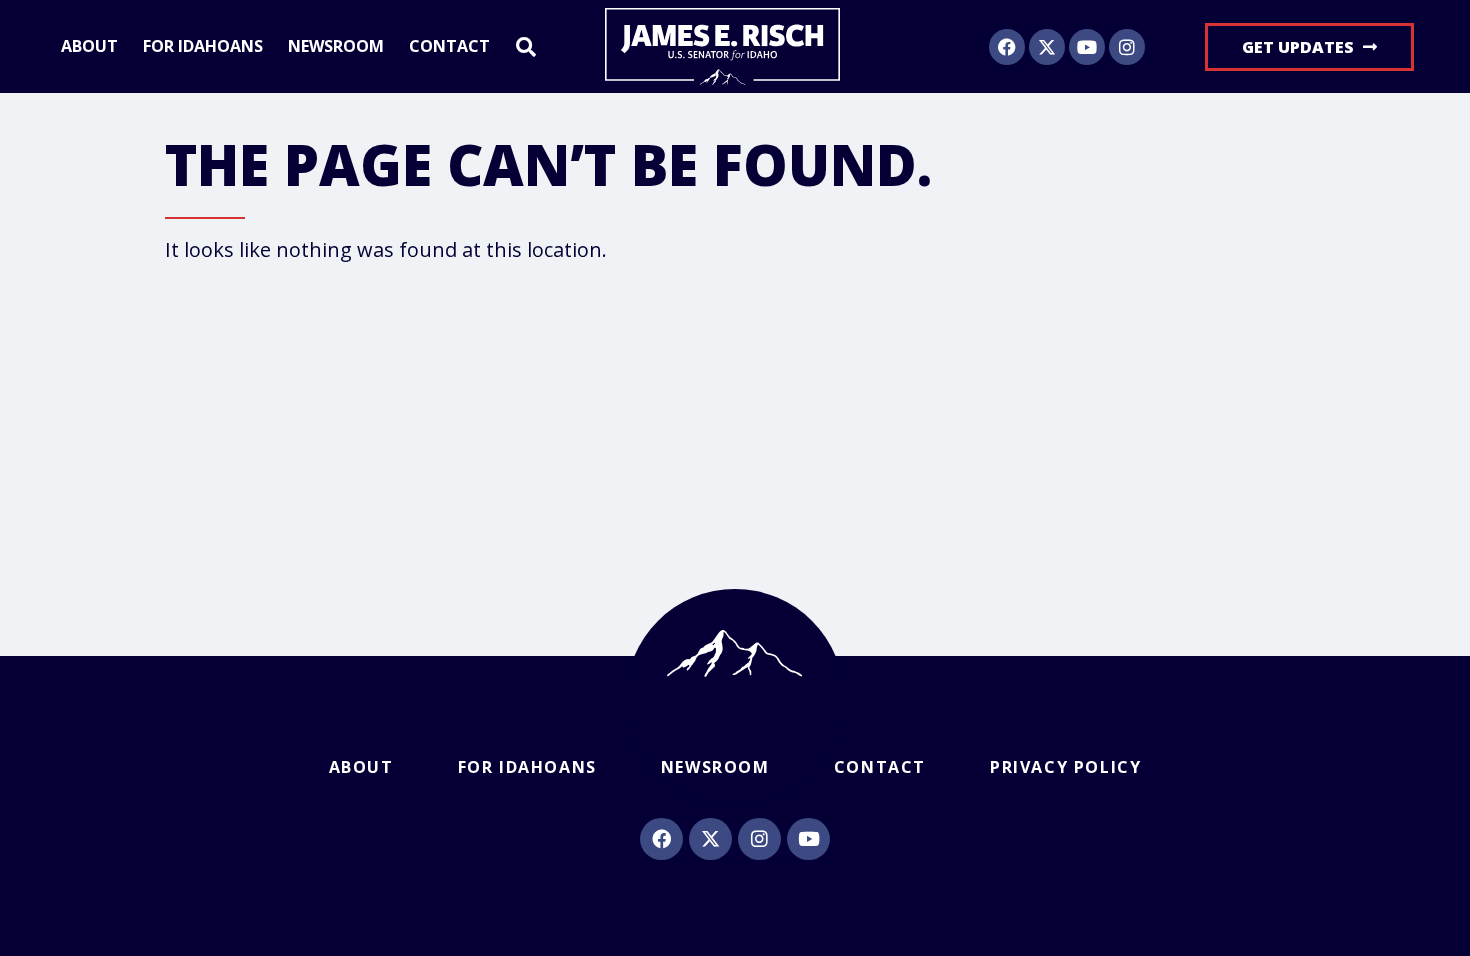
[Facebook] (1007, 47)
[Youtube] (1087, 47)
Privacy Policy (1065, 767)
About (89, 47)
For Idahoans (203, 47)
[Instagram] (1127, 47)
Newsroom (336, 47)
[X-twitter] (1047, 47)
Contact (449, 47)
